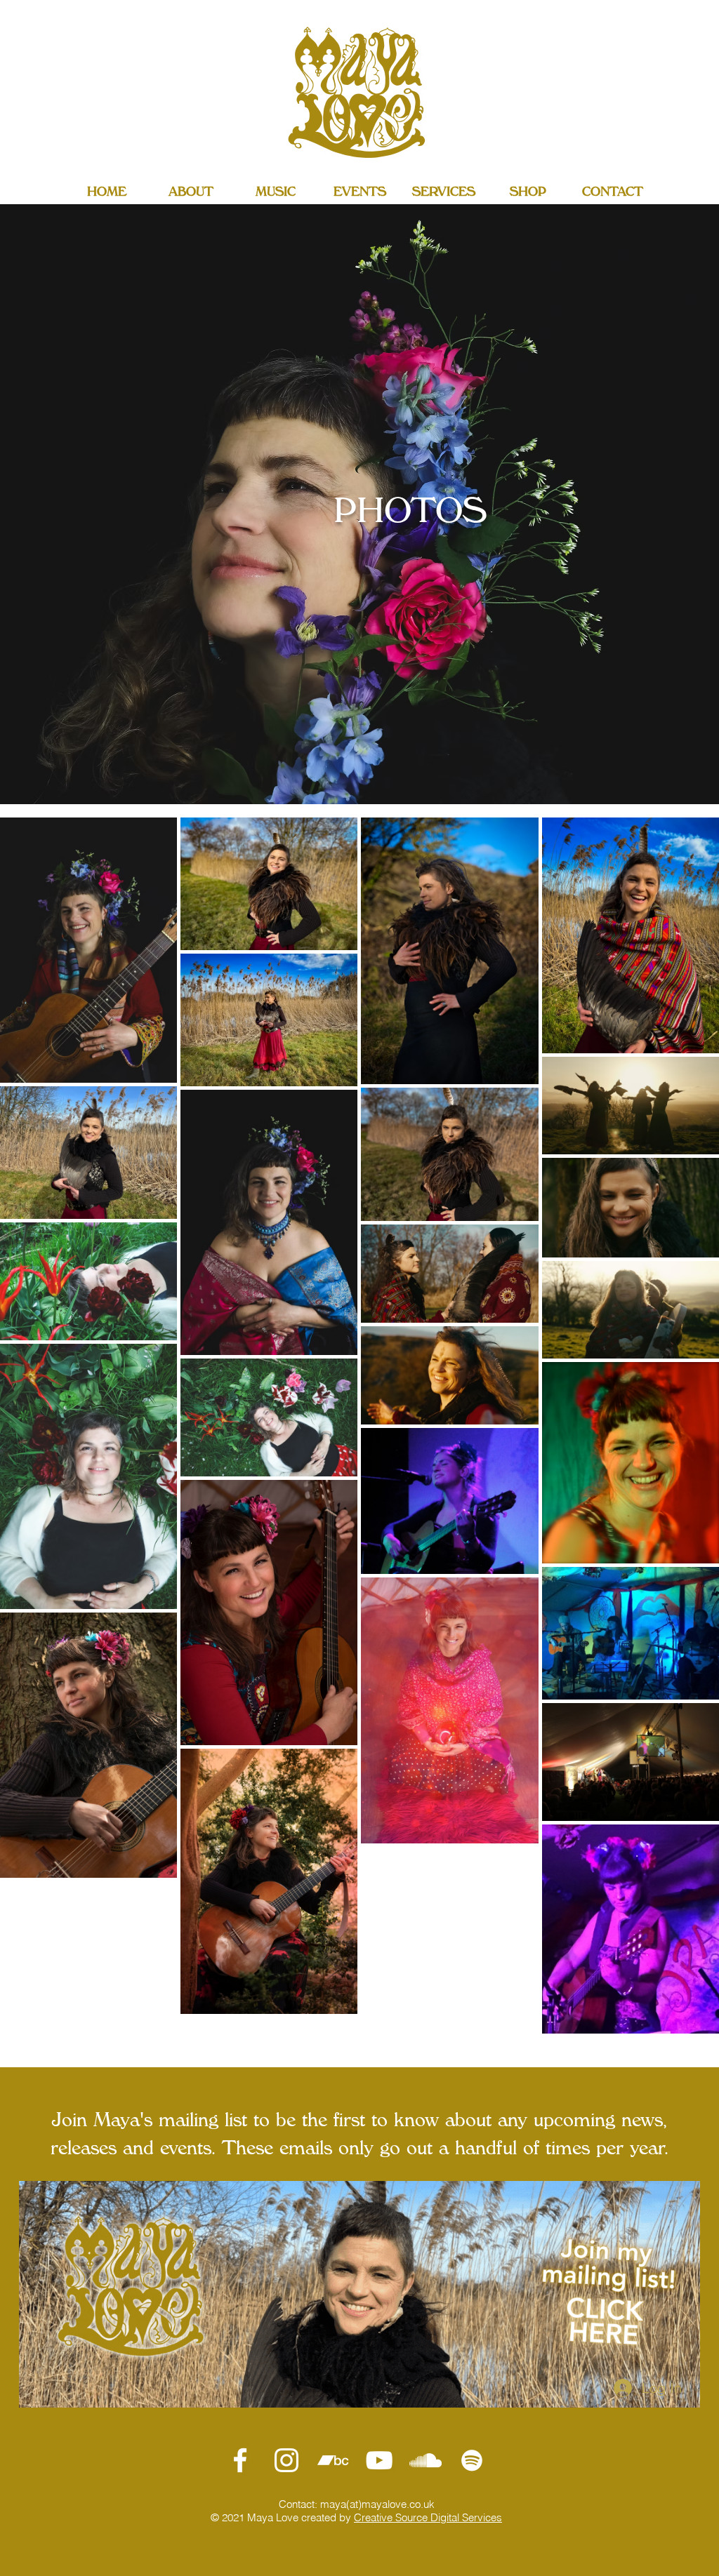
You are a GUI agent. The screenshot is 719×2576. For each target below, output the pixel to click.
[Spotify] (472, 2460)
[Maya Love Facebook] (240, 2460)
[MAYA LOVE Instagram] (286, 2460)
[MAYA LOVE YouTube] (379, 2460)
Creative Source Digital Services (428, 2517)
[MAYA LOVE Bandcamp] (333, 2460)
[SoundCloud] (426, 2460)
